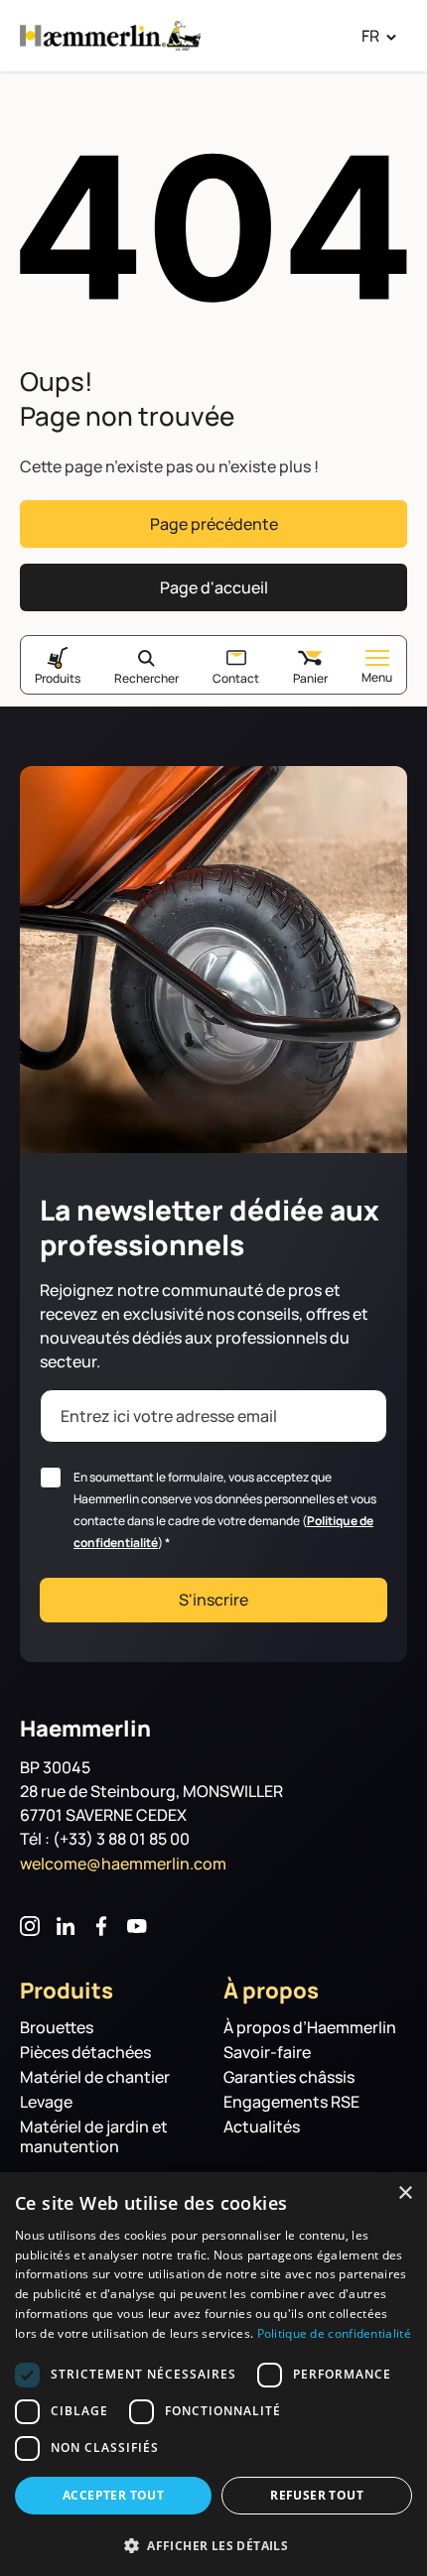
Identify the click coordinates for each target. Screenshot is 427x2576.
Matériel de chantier (95, 2077)
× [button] (405, 2193)
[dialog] (213, 2374)
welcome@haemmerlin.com (123, 1864)
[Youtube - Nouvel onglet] (137, 1926)
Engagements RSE (291, 2102)
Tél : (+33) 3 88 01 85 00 (105, 1839)
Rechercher (146, 678)
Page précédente (214, 524)
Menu (377, 677)
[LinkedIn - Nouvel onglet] (66, 1926)
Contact (236, 678)
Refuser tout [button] (317, 2495)
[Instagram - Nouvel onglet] (30, 1926)
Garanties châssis (289, 2077)
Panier (310, 678)
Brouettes (57, 2028)
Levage (46, 2102)
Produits (58, 678)
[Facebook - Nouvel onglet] (101, 1926)
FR (370, 36)
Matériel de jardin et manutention (94, 2137)
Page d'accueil (214, 587)
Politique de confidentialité (334, 2333)
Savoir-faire (267, 2053)
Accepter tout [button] (113, 2495)
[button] (213, 2544)
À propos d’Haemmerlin (310, 2028)
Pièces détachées (85, 2053)
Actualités (262, 2127)
